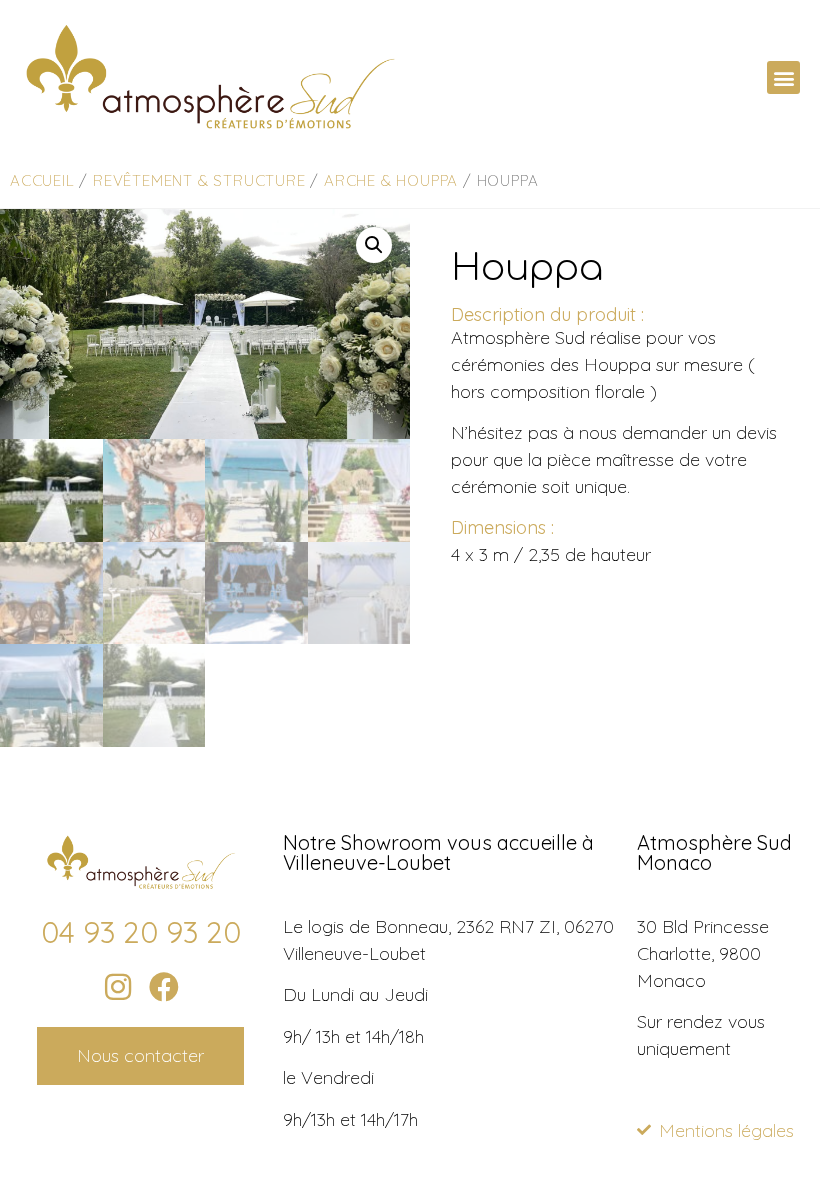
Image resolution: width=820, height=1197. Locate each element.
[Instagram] (118, 987)
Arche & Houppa (391, 180)
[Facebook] (164, 987)
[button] (783, 77)
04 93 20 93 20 (141, 932)
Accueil (42, 180)
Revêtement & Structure (199, 180)
